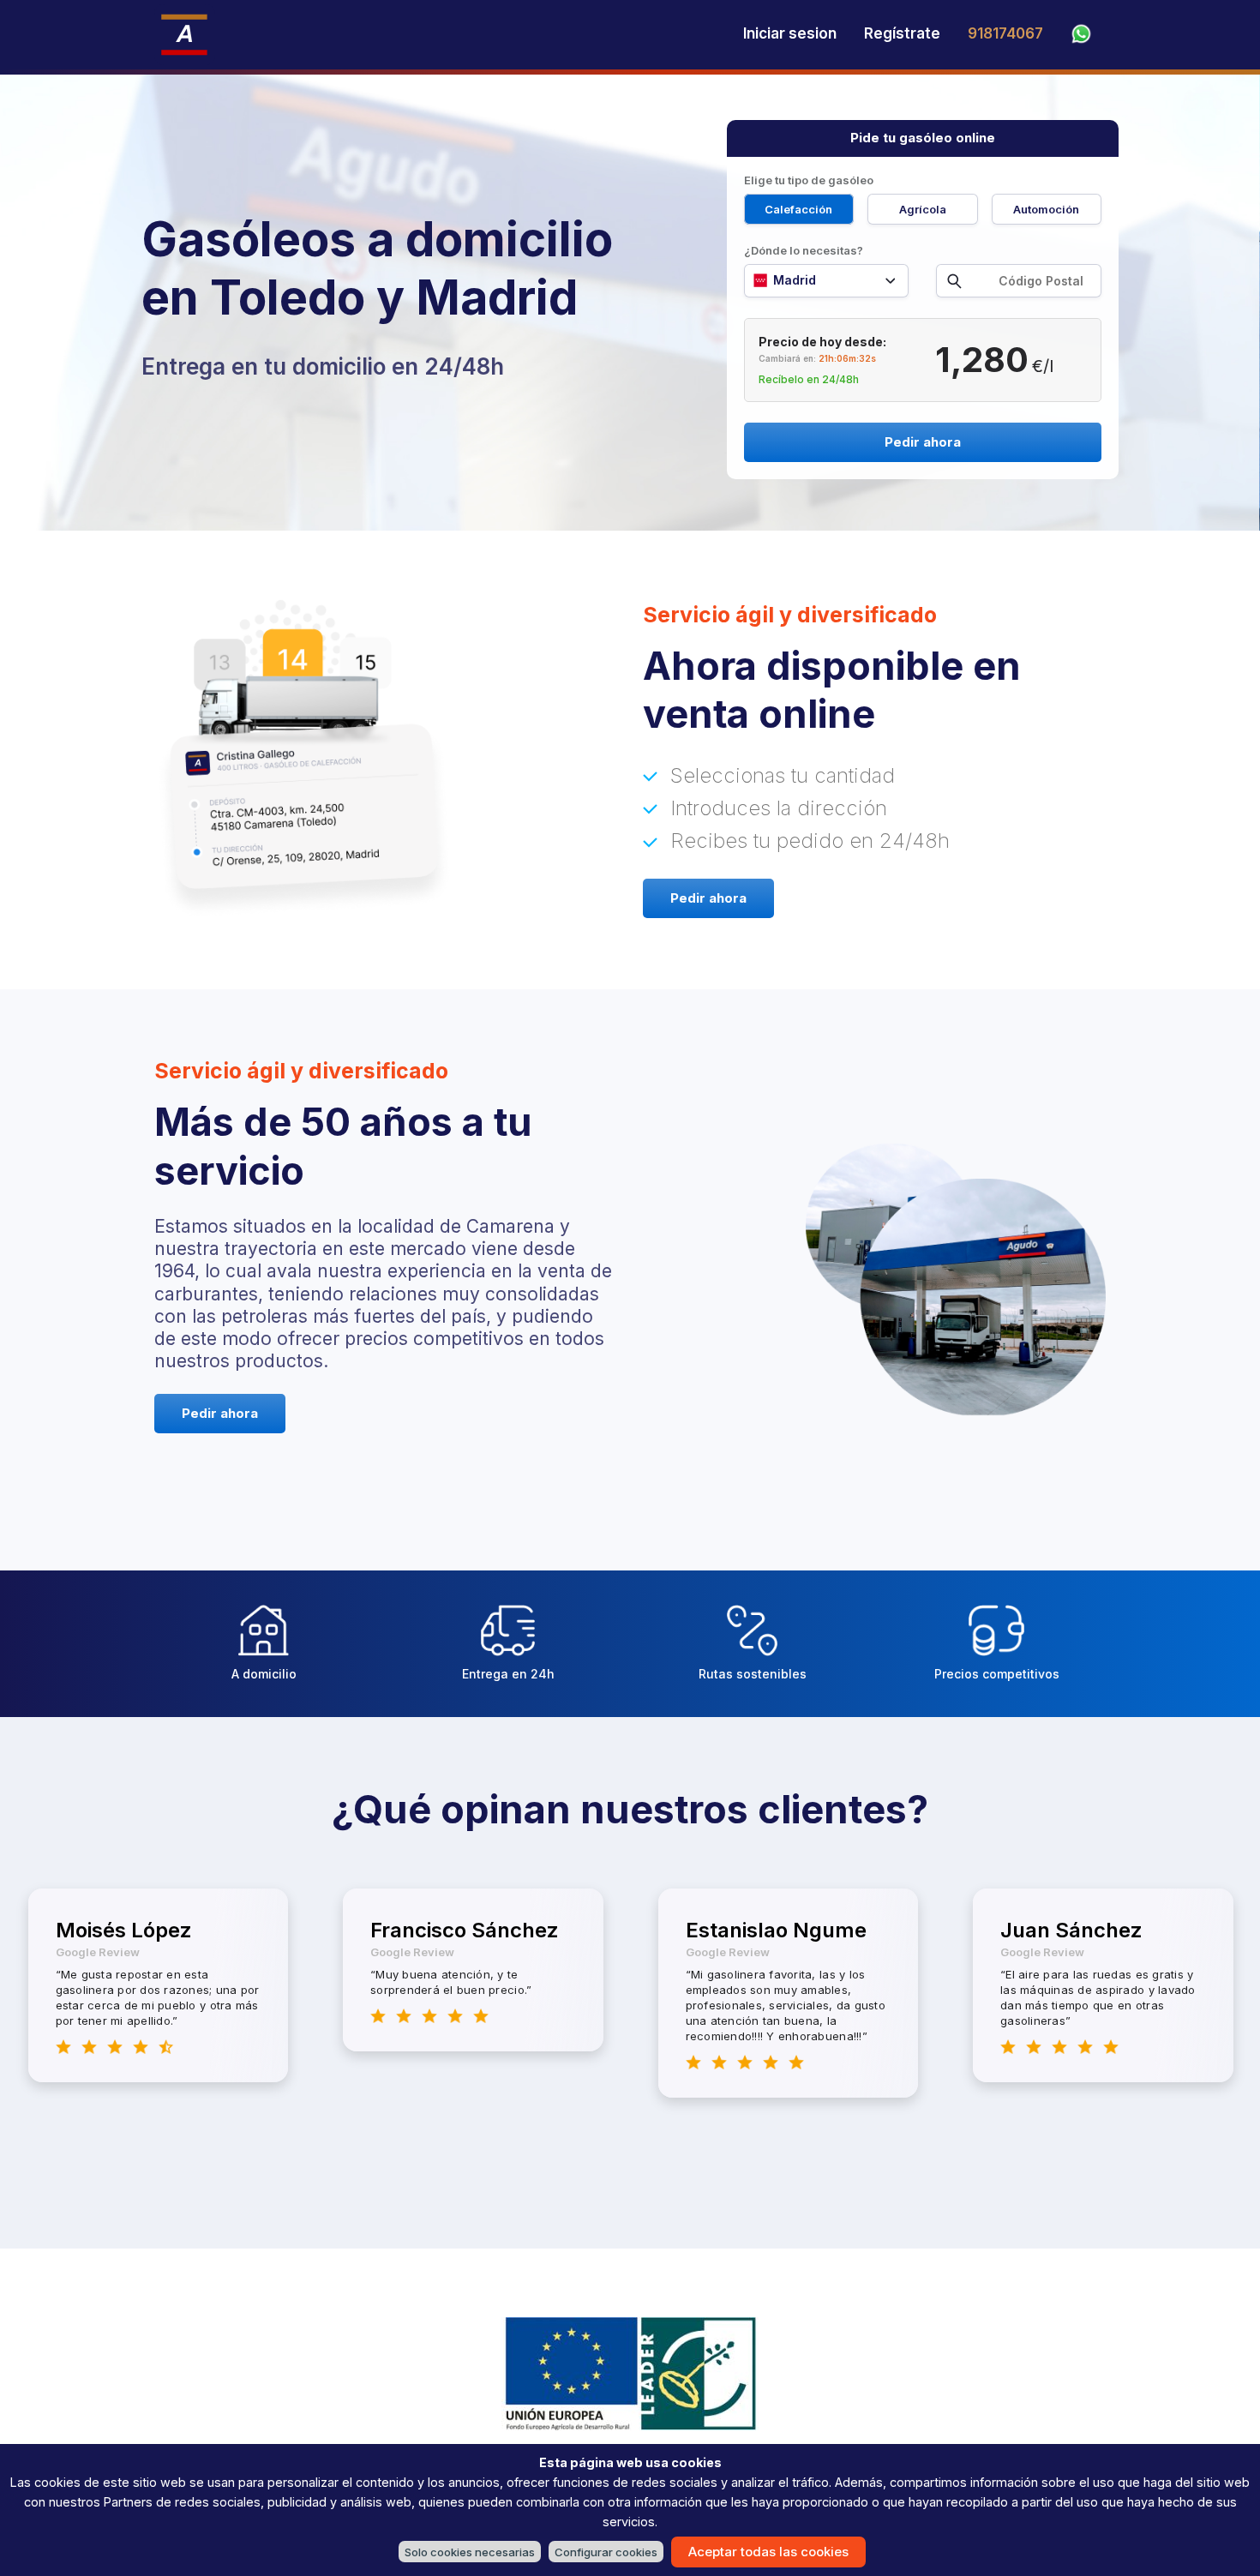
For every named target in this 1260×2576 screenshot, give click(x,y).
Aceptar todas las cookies (768, 2552)
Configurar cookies (606, 2552)
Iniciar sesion (790, 33)
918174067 (1005, 33)
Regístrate (902, 33)
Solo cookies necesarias (470, 2552)
